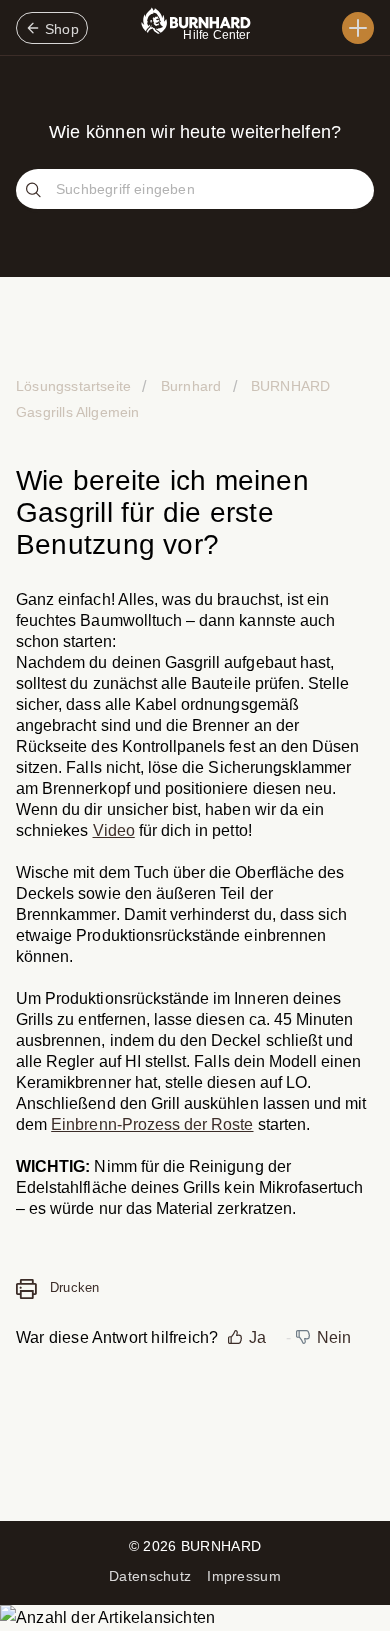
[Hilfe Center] (358, 28)
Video (114, 830)
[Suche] (36, 191)
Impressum (244, 1576)
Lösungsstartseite (75, 386)
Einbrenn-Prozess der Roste (152, 1124)
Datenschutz (150, 1576)
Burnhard (191, 386)
